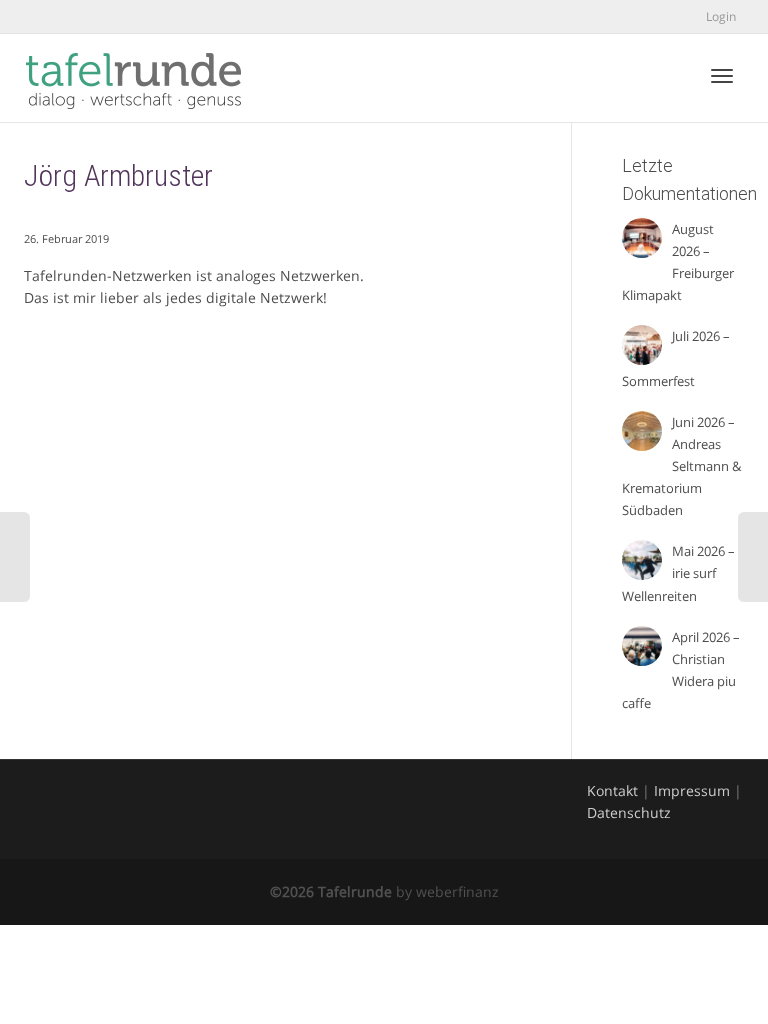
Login (721, 16)
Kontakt (612, 790)
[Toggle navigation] (722, 76)
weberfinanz (457, 891)
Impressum (692, 790)
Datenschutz (629, 812)
